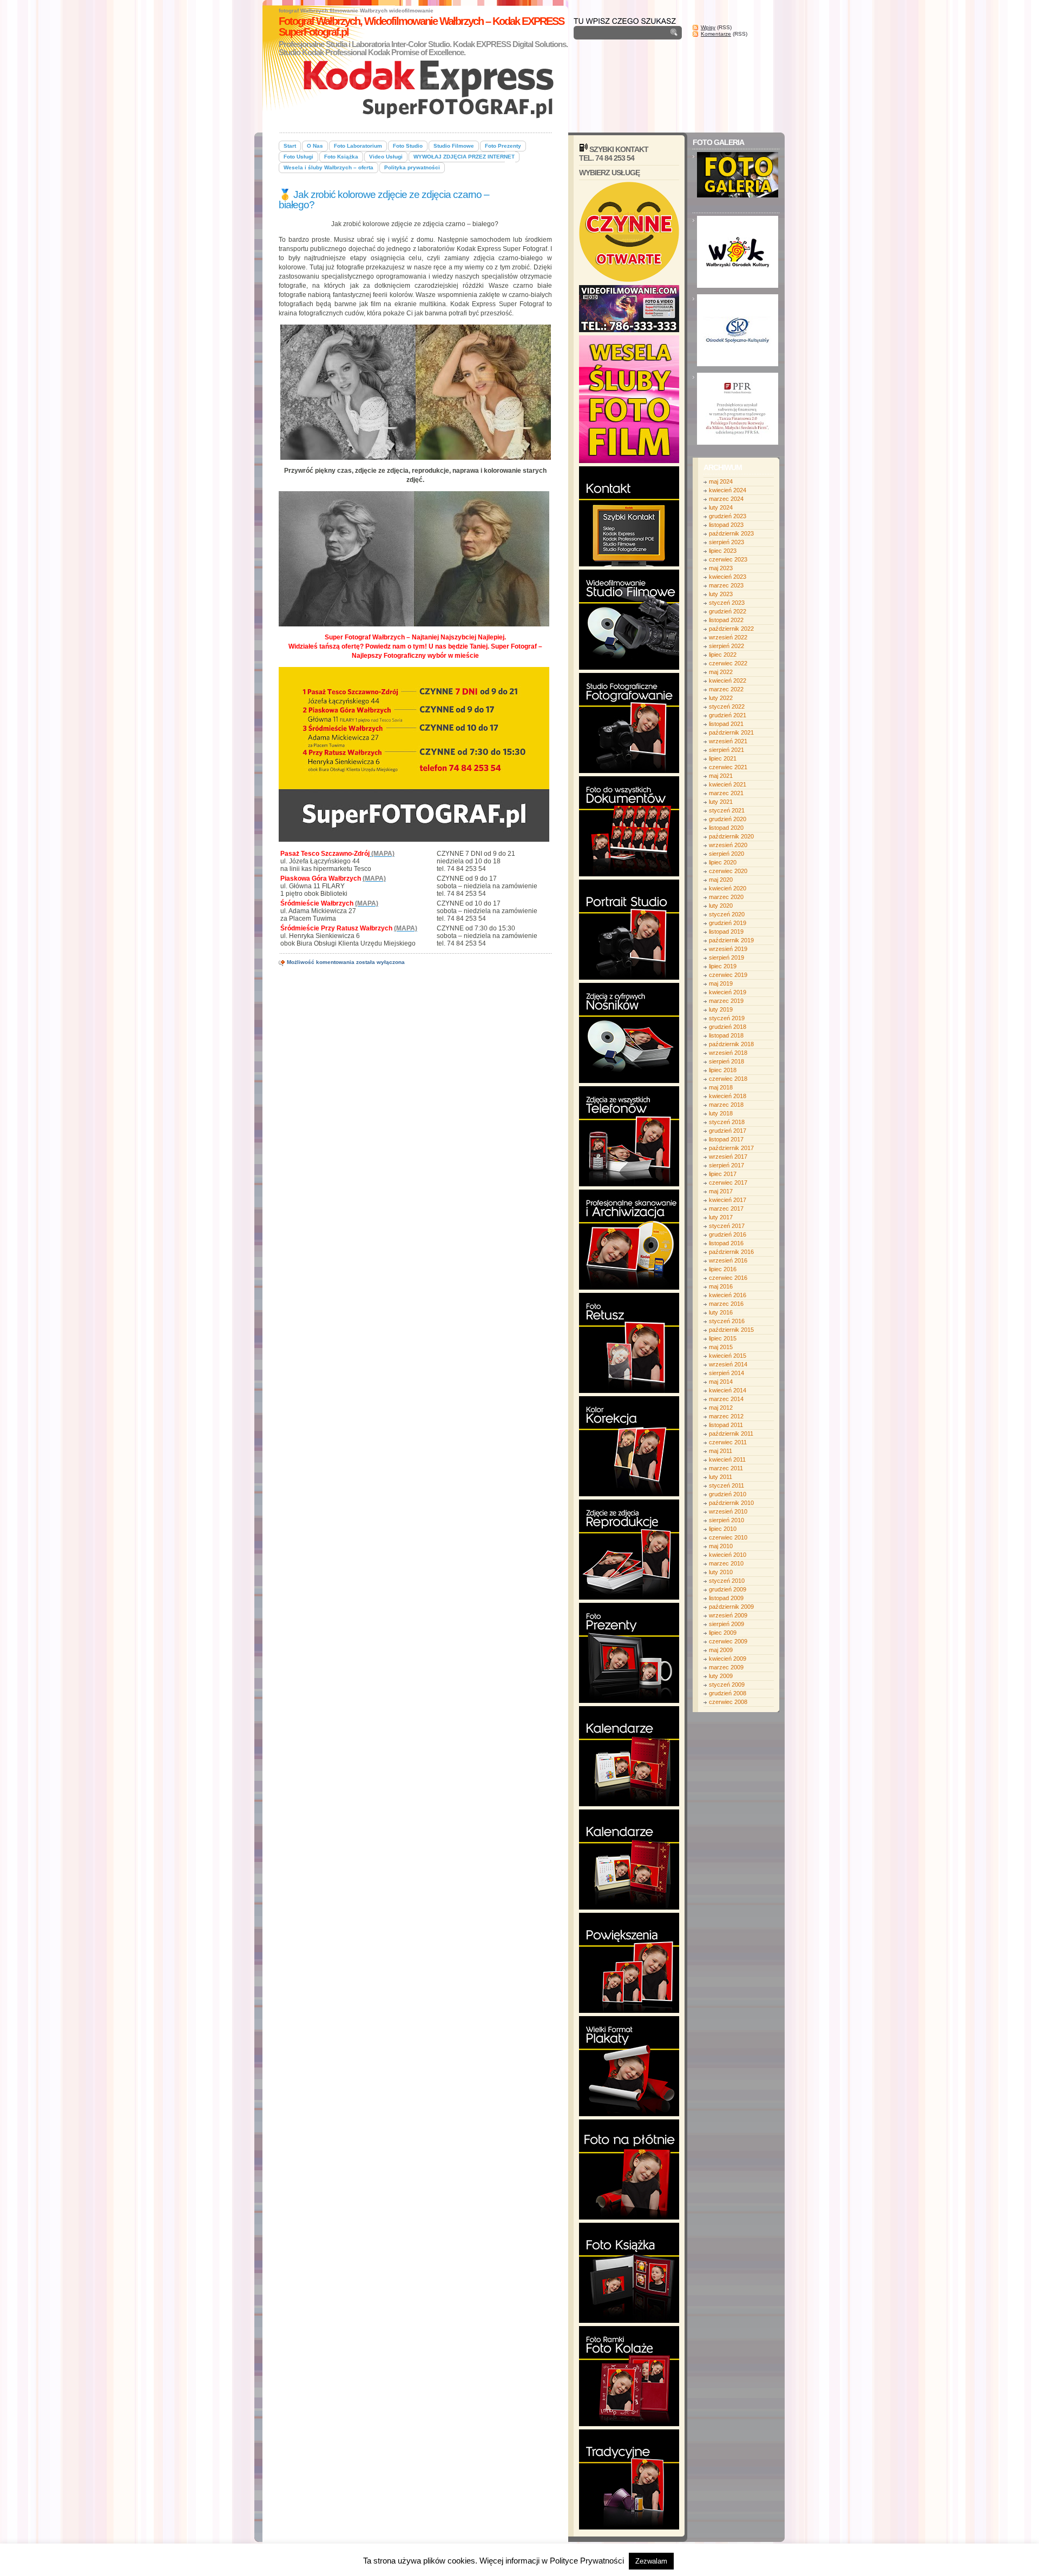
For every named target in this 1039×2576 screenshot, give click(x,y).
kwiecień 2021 (728, 784)
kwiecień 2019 (728, 992)
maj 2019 (721, 983)
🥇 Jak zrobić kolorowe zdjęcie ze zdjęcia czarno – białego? (384, 200)
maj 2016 (721, 1286)
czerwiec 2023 (728, 559)
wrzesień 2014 (728, 1364)
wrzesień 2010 (728, 1511)
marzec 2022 (726, 689)
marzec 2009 (726, 1667)
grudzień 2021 (728, 715)
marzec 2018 (726, 1105)
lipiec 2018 (723, 1070)
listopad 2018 (726, 1035)
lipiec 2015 (723, 1338)
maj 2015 (721, 1347)
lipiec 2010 (723, 1529)
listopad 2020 (726, 828)
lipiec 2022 (723, 655)
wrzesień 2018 (728, 1053)
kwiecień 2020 (728, 888)
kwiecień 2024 (728, 490)
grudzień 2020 (728, 819)
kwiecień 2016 (728, 1295)
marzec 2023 (726, 585)
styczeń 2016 (727, 1321)
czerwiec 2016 (728, 1278)
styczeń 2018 (727, 1122)
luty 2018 (721, 1113)
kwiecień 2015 (728, 1356)
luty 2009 (721, 1676)
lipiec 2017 (723, 1174)
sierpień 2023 (726, 542)
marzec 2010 (726, 1563)
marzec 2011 (726, 1468)
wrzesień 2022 (728, 637)
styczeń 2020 (727, 914)
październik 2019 (731, 940)
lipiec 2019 (723, 966)
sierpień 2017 (726, 1165)
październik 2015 (731, 1330)
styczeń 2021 (727, 810)
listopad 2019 (726, 932)
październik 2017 (731, 1148)
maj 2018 (721, 1087)
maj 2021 (721, 776)
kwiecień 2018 (728, 1096)
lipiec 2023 (723, 551)
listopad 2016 (726, 1243)
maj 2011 (721, 1451)
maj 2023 (721, 568)
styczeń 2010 (727, 1581)
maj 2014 (721, 1382)
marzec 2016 (726, 1304)
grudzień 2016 (728, 1234)
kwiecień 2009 (728, 1659)
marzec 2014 (726, 1399)
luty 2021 (721, 802)
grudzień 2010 (728, 1494)
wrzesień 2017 (728, 1157)
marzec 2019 (726, 1001)
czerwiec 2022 (728, 663)
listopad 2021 (726, 724)
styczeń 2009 (727, 1685)
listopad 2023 (726, 525)
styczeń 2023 (727, 603)
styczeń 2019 (727, 1018)
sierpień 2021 (726, 750)
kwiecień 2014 (728, 1390)
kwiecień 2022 (728, 681)
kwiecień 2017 (728, 1200)
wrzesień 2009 (728, 1615)
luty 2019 (721, 1009)
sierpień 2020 (726, 854)
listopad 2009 (726, 1598)
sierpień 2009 (726, 1624)
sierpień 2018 (726, 1061)
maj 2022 (721, 672)
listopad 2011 (726, 1425)
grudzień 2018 (728, 1027)
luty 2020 (721, 906)
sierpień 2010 (726, 1520)
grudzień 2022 (728, 611)
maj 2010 (721, 1546)
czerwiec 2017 (728, 1183)
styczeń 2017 (727, 1226)
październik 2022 (731, 629)
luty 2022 (721, 698)
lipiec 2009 (723, 1633)
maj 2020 (721, 880)
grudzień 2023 (728, 516)
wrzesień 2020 (728, 845)
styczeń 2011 (726, 1485)
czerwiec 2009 (728, 1641)
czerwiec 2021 (728, 767)
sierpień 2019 (726, 957)
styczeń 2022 (727, 706)
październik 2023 (731, 533)
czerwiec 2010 (728, 1537)
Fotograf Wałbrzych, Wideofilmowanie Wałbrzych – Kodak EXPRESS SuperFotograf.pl (421, 27)
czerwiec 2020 (728, 871)
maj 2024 (721, 481)
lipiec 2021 (723, 758)
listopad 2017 (726, 1139)
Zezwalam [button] (651, 2561)
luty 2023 (721, 594)
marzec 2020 (726, 897)
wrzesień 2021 (728, 741)
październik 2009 (731, 1607)
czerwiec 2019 (728, 975)
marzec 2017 (726, 1208)
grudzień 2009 (728, 1589)
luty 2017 (721, 1217)
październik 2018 (731, 1044)
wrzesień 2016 (728, 1260)
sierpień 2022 (726, 646)
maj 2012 (721, 1408)
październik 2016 (731, 1252)
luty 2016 (721, 1312)
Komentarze (716, 34)
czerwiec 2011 (728, 1442)
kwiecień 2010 (728, 1555)
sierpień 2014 (726, 1373)
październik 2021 (731, 732)
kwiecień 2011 (727, 1459)
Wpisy (708, 27)
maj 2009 (721, 1650)
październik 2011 (731, 1434)
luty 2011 (721, 1477)
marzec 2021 (726, 793)
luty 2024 (721, 507)
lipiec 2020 (723, 862)
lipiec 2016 (723, 1269)
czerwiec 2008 (728, 1702)
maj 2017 (721, 1191)
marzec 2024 (726, 499)
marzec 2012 (726, 1416)
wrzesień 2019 (728, 949)
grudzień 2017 (728, 1131)
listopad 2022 (726, 620)
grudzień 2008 (728, 1693)
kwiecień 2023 (728, 577)
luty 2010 (721, 1572)
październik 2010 (731, 1503)
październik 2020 (731, 836)
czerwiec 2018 (728, 1079)
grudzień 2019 (728, 923)
